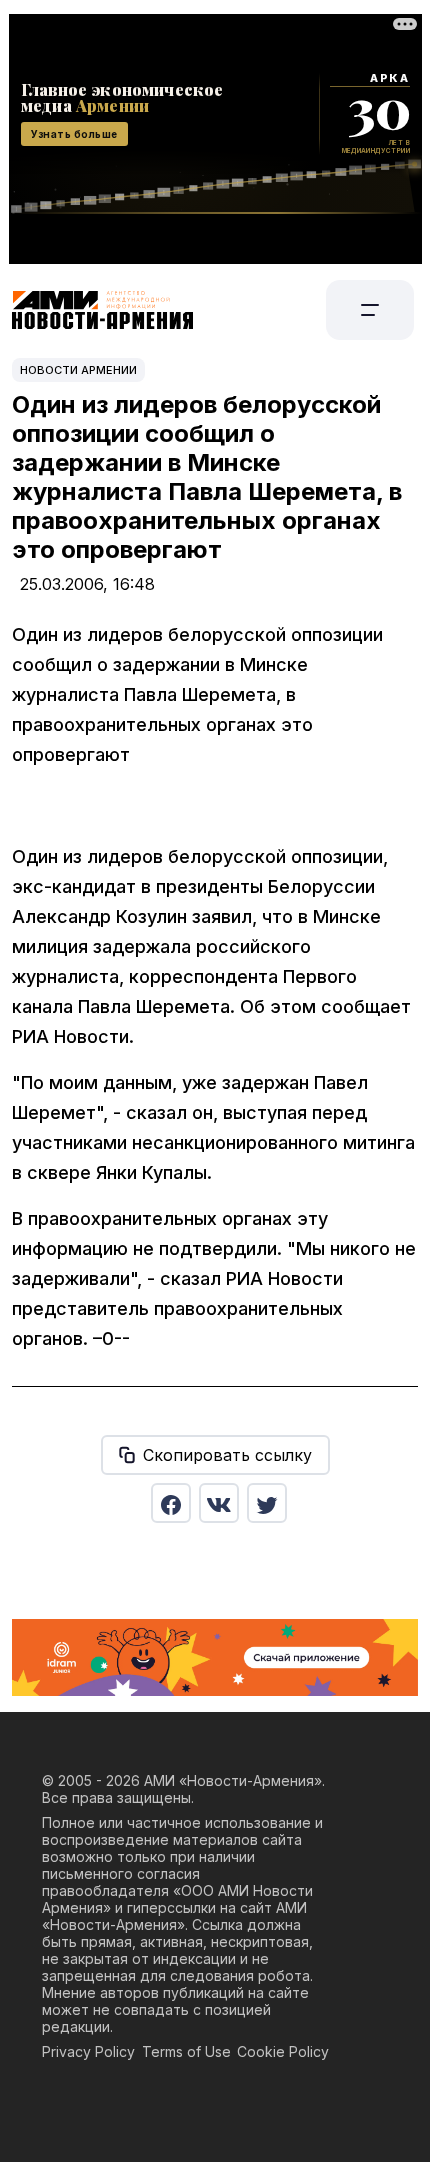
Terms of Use (186, 2051)
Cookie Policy (283, 2051)
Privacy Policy (88, 2051)
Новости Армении (78, 370)
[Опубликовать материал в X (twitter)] (267, 1503)
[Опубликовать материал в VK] (219, 1503)
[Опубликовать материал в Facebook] (171, 1503)
